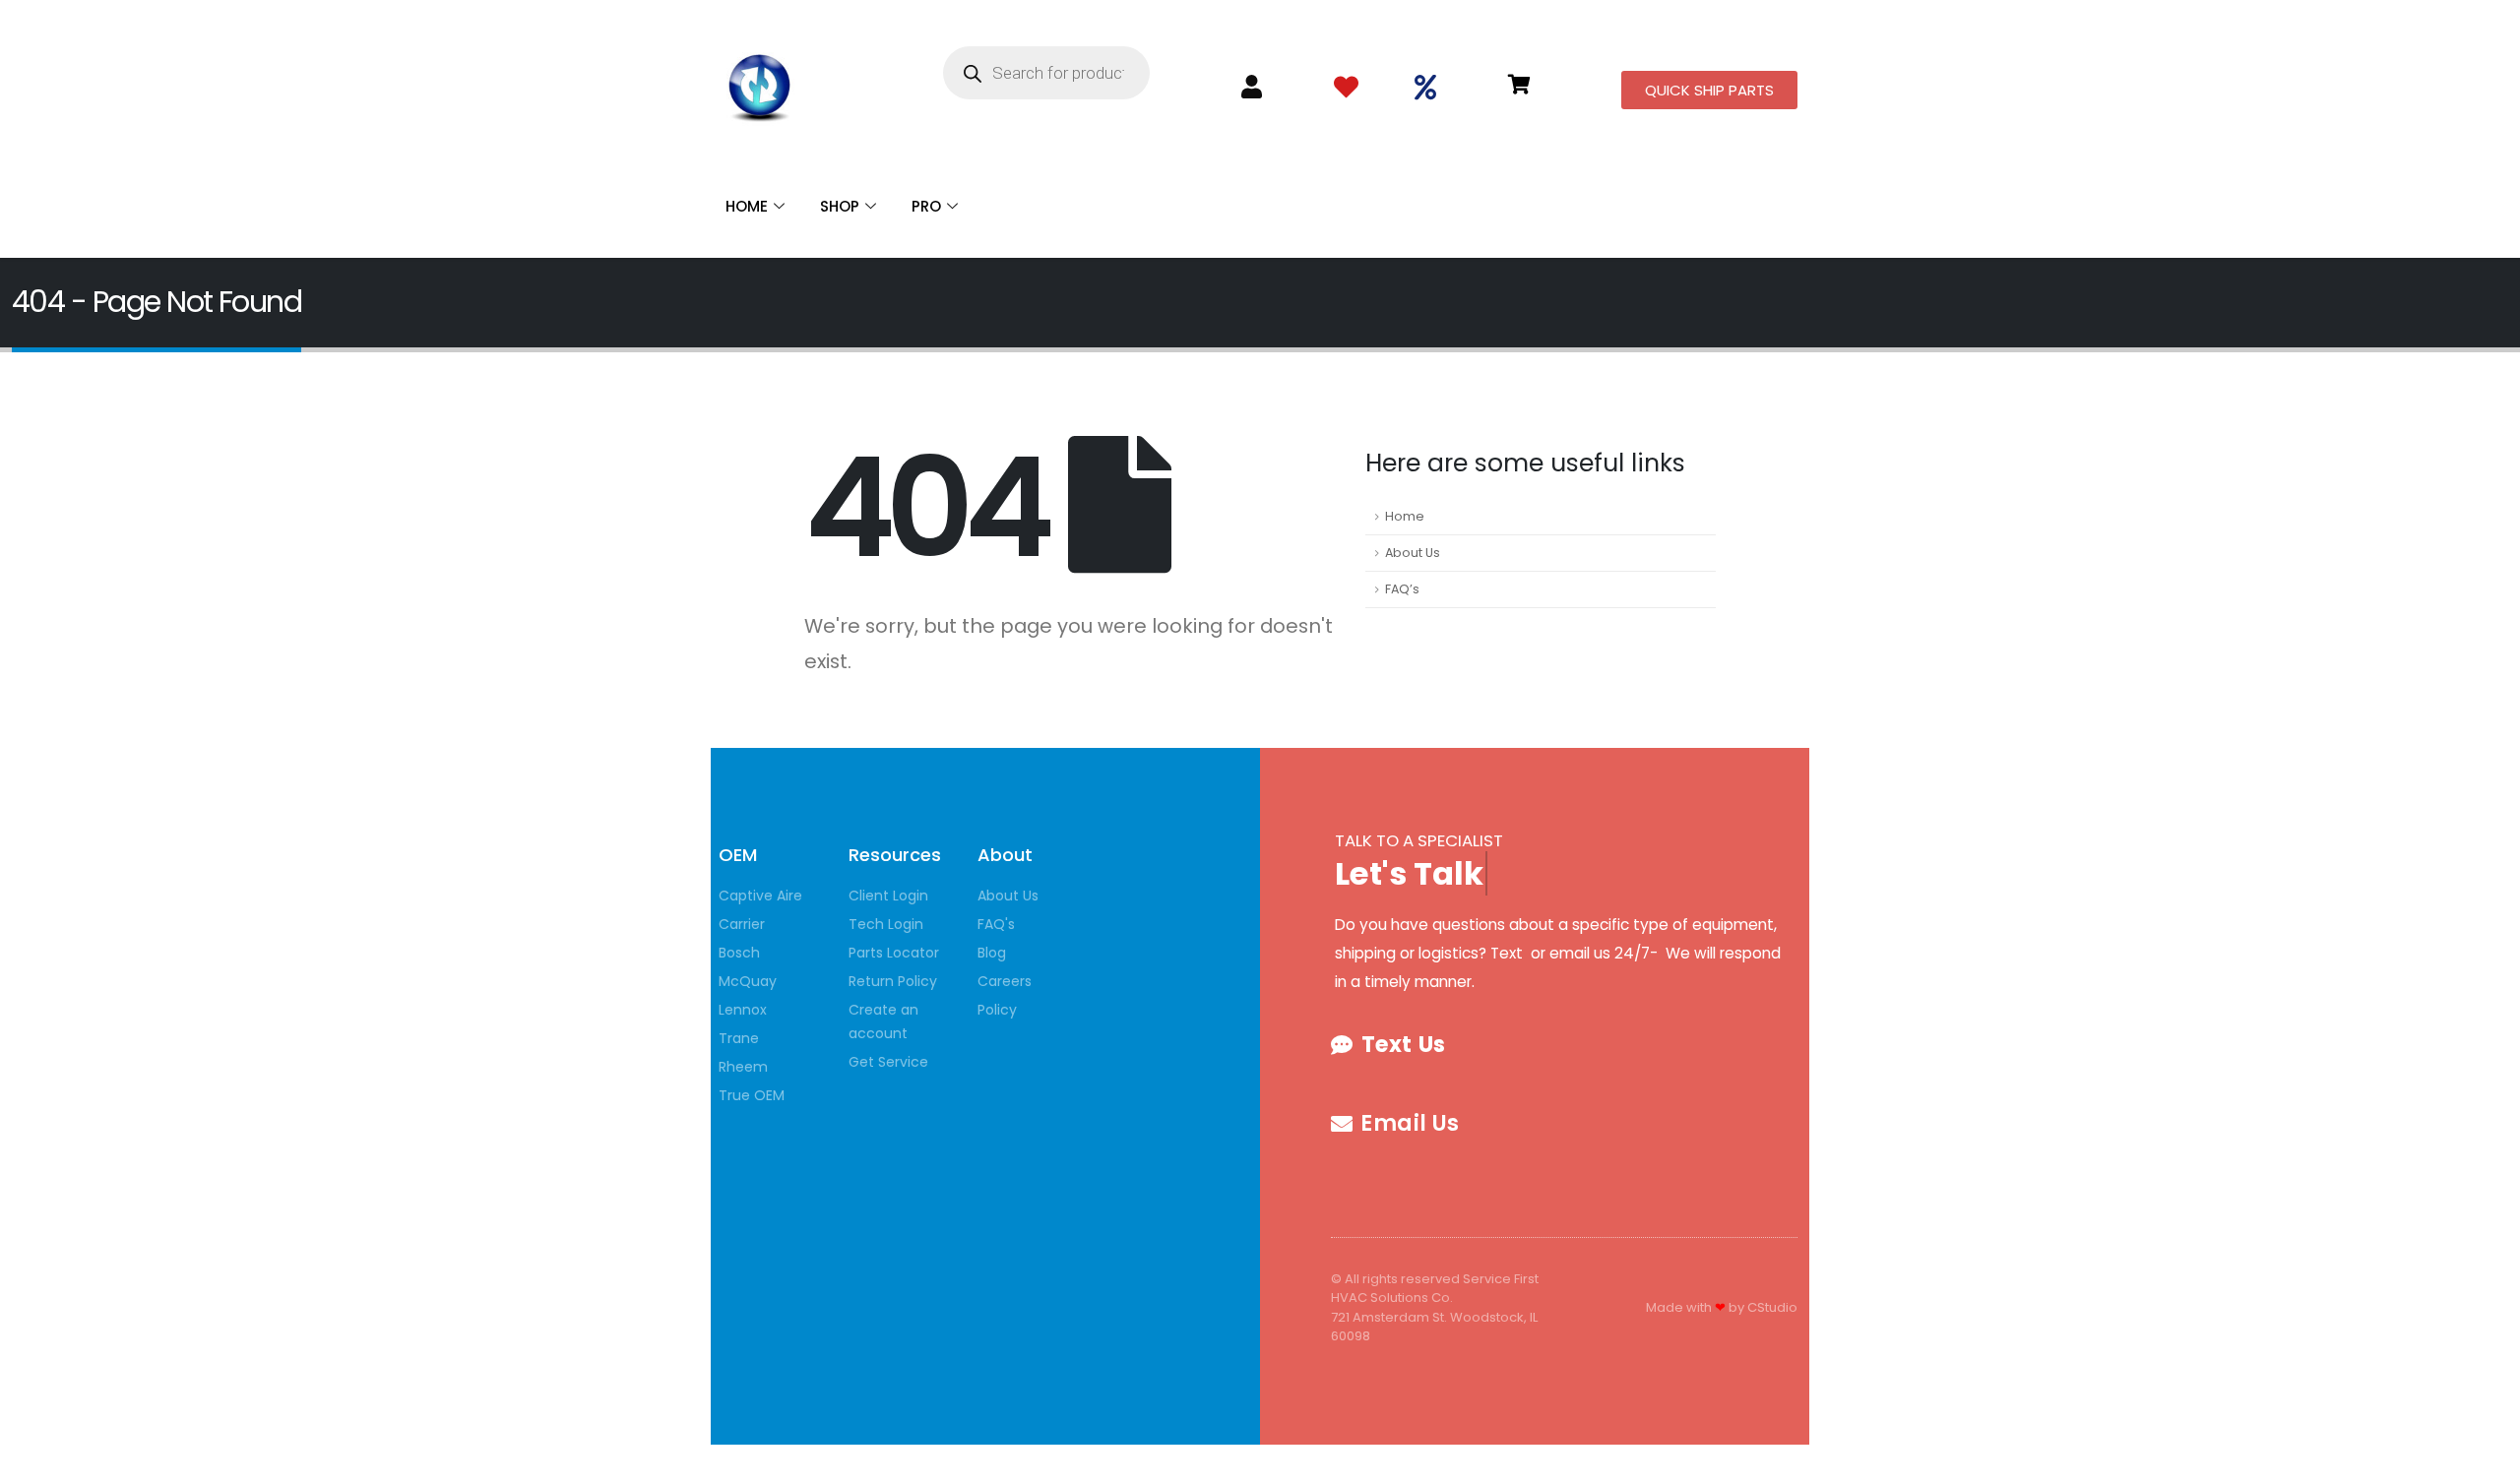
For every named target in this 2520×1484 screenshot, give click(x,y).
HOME (747, 206)
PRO (926, 206)
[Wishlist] (1346, 88)
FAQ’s (1402, 589)
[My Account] (1252, 87)
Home (1405, 516)
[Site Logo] (760, 83)
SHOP (840, 206)
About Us (1413, 553)
